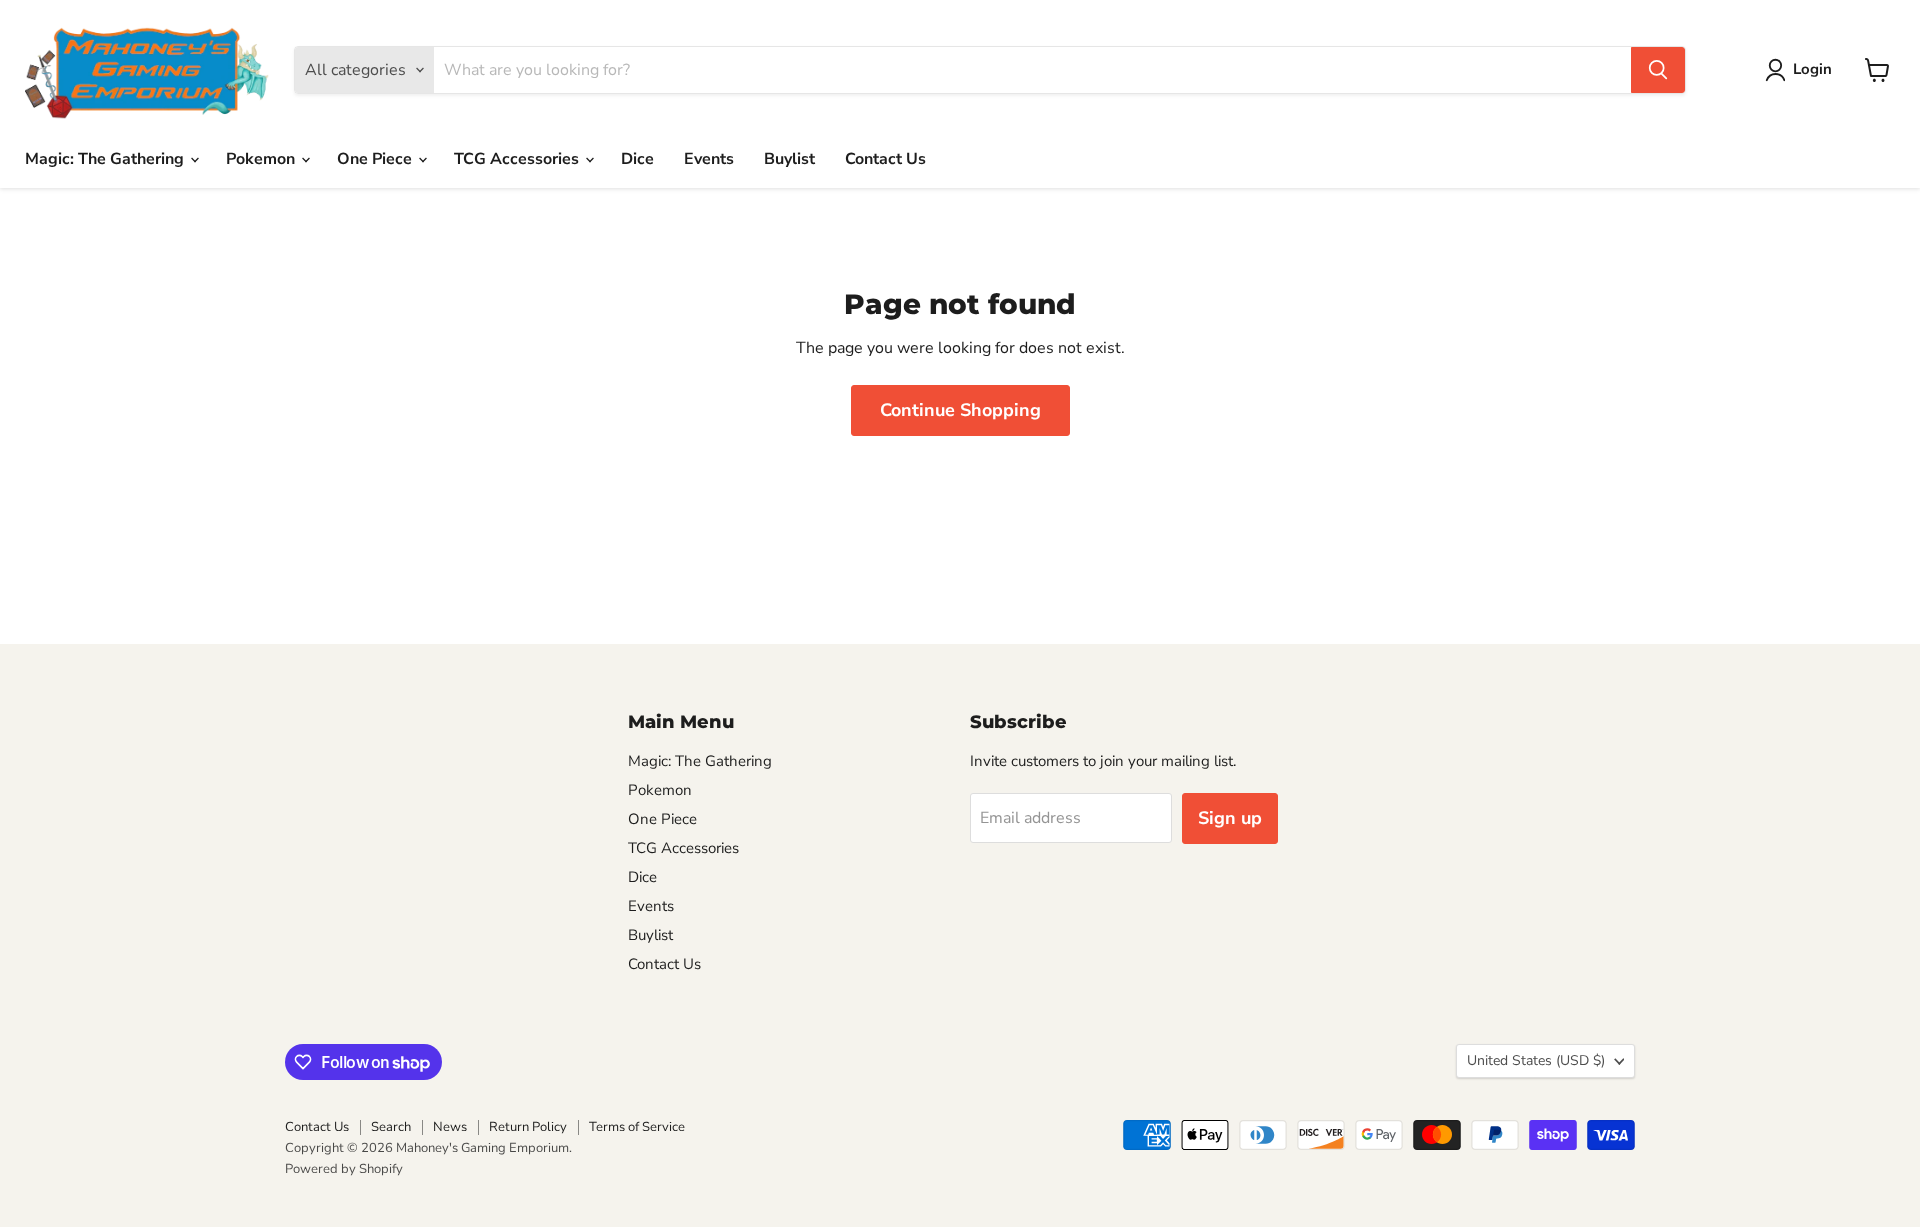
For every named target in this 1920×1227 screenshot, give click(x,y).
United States (1536, 1060)
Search (391, 1127)
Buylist (789, 159)
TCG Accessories (518, 159)
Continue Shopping (960, 410)
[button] (1802, 70)
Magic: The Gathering (106, 159)
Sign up (1230, 818)
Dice (637, 159)
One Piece (376, 159)
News (450, 1127)
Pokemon (262, 159)
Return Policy (528, 1127)
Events (709, 159)
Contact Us (885, 159)
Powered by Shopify (344, 1169)
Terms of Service (637, 1127)
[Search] (1658, 70)
